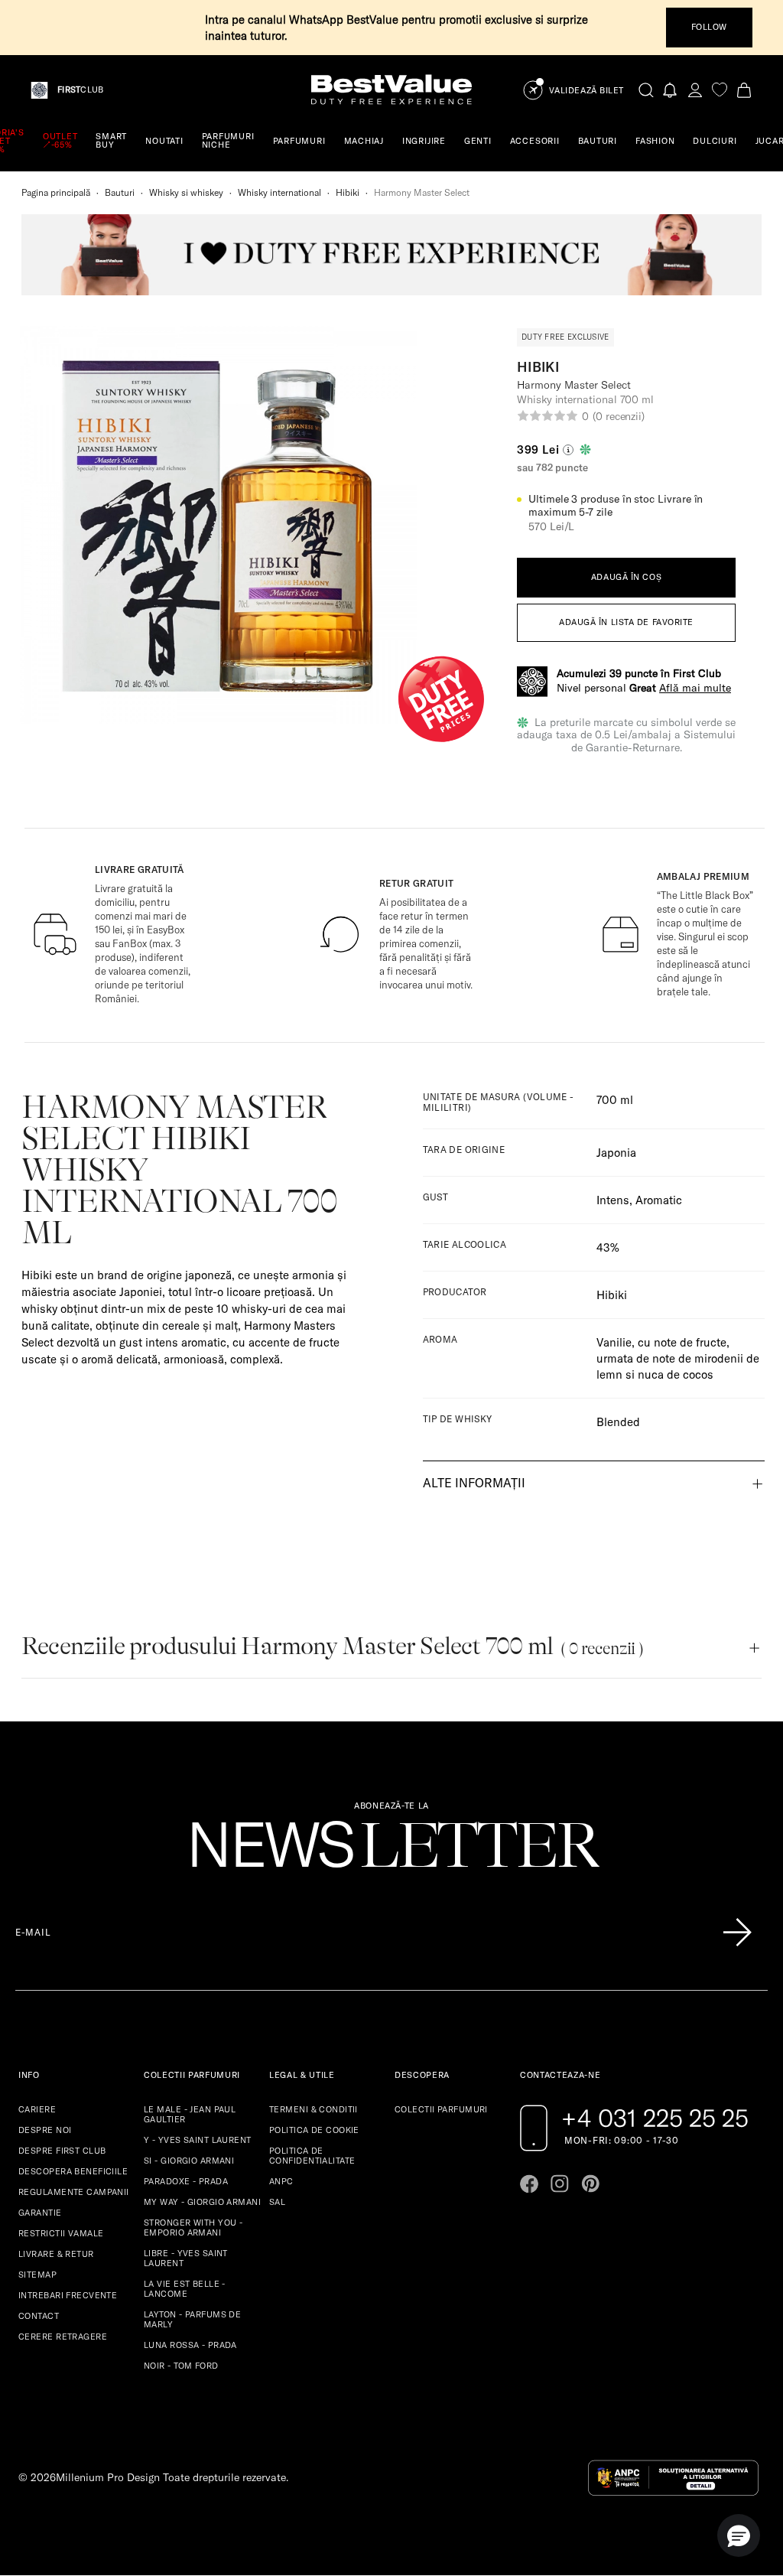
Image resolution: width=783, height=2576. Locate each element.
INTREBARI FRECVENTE (68, 2295)
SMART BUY (111, 140)
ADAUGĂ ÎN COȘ (626, 577)
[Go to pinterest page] (590, 2184)
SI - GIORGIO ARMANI (189, 2161)
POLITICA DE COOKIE (314, 2130)
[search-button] (646, 90)
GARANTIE (40, 2213)
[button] (739, 2535)
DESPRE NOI (45, 2130)
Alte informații (474, 1483)
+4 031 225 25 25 (655, 2118)
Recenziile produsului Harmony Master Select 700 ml (332, 1646)
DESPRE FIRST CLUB (62, 2151)
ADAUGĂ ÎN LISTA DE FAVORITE (626, 622)
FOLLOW (709, 27)
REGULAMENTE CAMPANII (74, 2192)
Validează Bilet (586, 91)
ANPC (281, 2181)
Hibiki (348, 192)
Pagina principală (56, 192)
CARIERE (37, 2109)
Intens (613, 1200)
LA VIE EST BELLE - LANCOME (185, 2289)
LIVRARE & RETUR (56, 2254)
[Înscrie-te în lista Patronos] (737, 1933)
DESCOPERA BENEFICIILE (73, 2171)
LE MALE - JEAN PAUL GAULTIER (190, 2114)
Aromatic (659, 1200)
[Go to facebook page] (529, 2184)
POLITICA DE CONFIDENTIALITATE (312, 2156)
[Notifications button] (671, 90)
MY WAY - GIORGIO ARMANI (202, 2202)
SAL (277, 2202)
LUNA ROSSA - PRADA (190, 2345)
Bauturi (120, 192)
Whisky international (279, 192)
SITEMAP (37, 2275)
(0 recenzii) (619, 416)
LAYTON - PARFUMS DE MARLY (192, 2319)
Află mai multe (695, 688)
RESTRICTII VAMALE (61, 2233)
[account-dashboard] (695, 90)
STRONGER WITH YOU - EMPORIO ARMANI (193, 2228)
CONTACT (39, 2316)
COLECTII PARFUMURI (441, 2109)
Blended (618, 1422)
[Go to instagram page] (560, 2184)
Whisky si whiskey (186, 192)
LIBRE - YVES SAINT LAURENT (186, 2258)
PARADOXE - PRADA (186, 2181)
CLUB (80, 90)
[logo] (391, 90)
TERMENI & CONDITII (314, 2109)
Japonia (616, 1153)
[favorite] (720, 90)
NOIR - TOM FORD (181, 2366)
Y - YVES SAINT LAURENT (198, 2140)
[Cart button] (744, 90)
